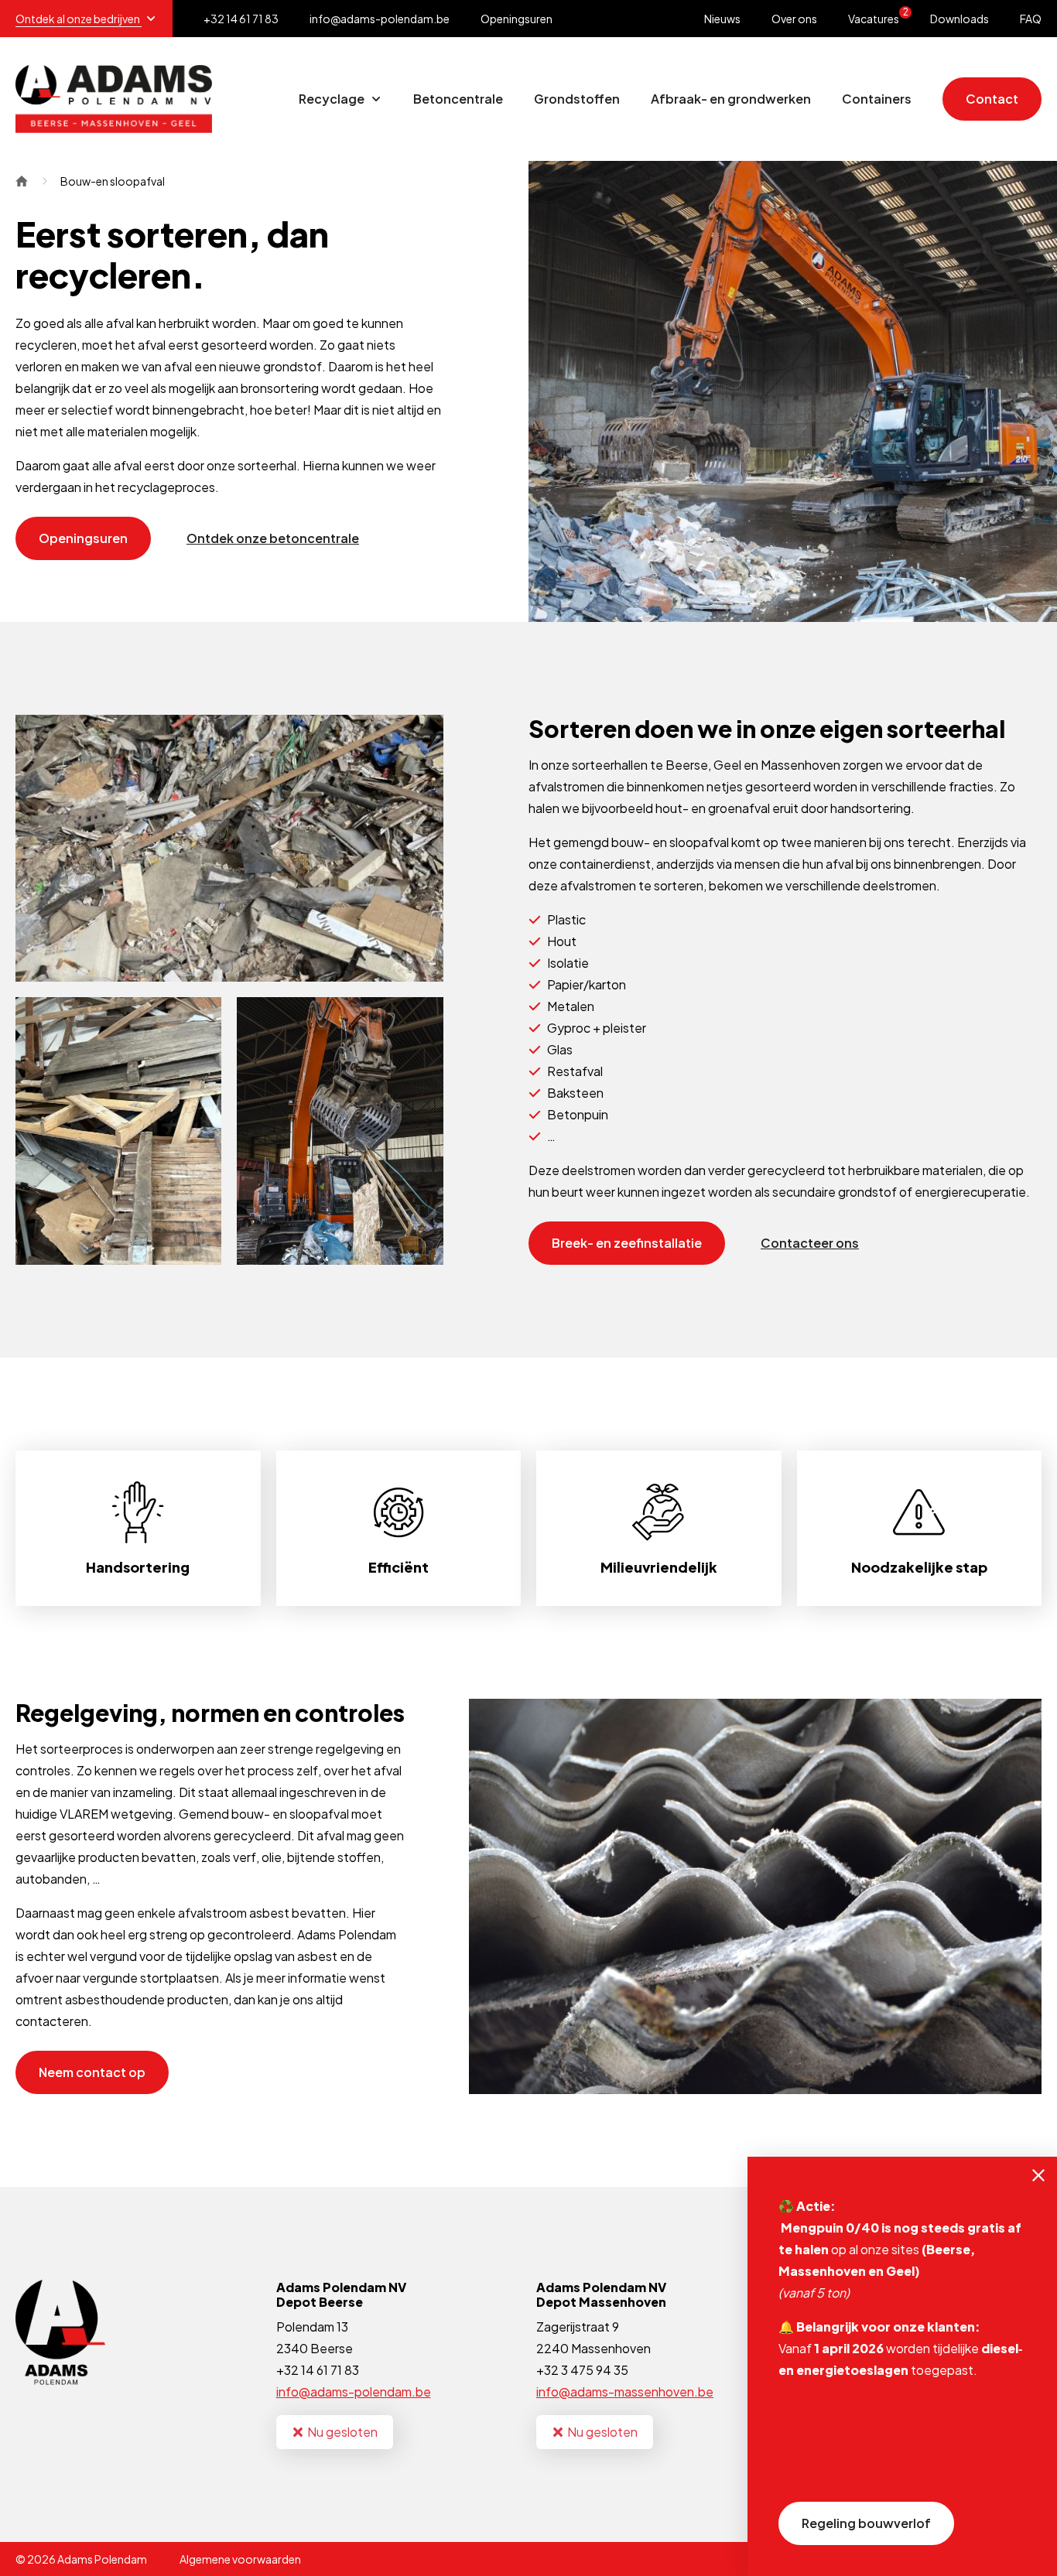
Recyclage (333, 99)
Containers (877, 99)
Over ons (794, 19)
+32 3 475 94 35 (582, 2370)
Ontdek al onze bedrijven (79, 19)
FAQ (1031, 19)
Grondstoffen (577, 99)
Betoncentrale (458, 99)
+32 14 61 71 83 (318, 2370)
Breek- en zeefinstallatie (627, 1243)
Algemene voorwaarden (240, 2559)
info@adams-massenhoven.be (625, 2392)
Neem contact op (92, 2072)
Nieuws (722, 19)
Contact (992, 99)
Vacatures (878, 16)
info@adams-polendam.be (354, 2392)
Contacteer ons (810, 1243)
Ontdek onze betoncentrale (273, 538)
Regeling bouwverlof (866, 2523)
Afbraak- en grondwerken (731, 99)
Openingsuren (517, 19)
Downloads (960, 19)
